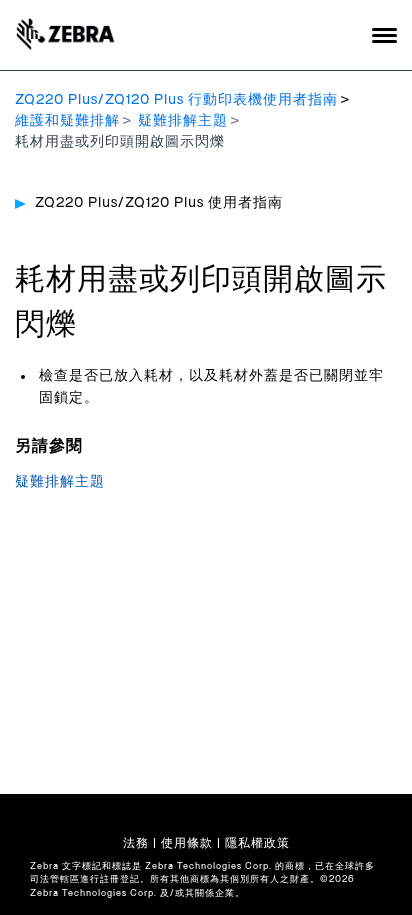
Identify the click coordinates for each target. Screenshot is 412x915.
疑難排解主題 (183, 121)
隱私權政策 (257, 843)
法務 (136, 843)
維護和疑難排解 (67, 121)
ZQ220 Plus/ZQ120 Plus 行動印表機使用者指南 (176, 100)
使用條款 (187, 843)
